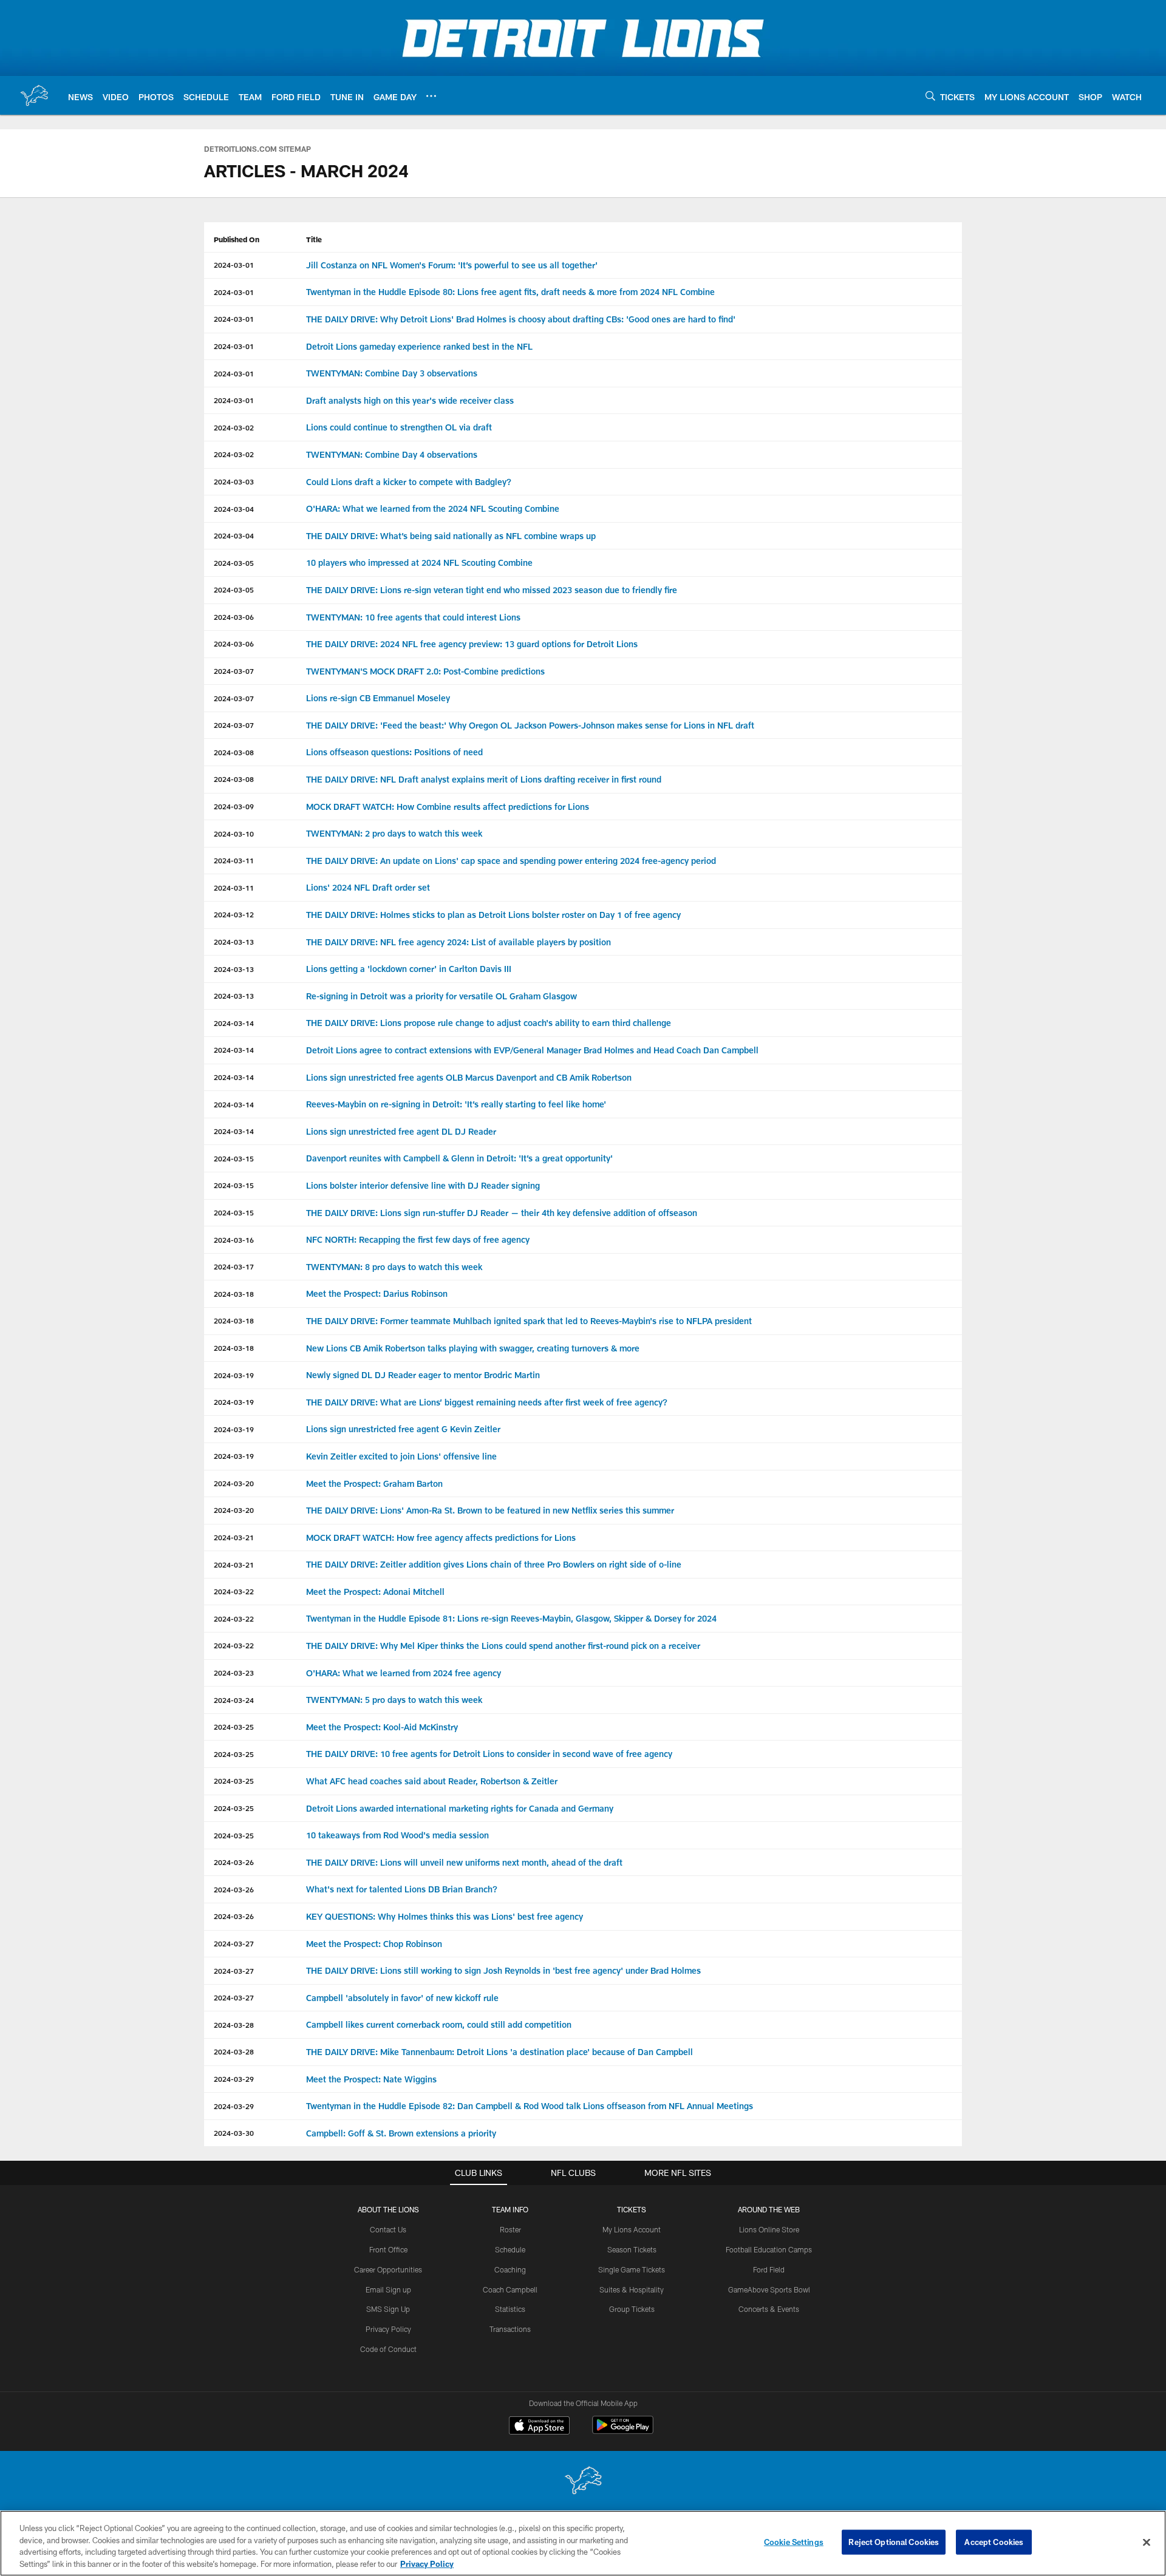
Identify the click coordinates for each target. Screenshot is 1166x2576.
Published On (237, 239)
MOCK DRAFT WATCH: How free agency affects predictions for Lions (441, 1538)
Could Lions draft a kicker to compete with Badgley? (409, 482)
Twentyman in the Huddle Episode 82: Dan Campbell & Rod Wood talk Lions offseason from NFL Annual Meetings (530, 2106)
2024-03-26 (234, 1862)
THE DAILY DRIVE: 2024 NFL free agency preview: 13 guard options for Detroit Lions (472, 644)
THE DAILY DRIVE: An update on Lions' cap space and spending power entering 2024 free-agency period (511, 861)
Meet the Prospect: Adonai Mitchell (375, 1592)
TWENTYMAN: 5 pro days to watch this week (394, 1700)
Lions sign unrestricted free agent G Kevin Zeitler (403, 1429)
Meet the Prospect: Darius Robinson (377, 1293)
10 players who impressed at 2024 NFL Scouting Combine (419, 562)
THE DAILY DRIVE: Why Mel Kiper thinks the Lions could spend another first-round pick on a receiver (503, 1646)
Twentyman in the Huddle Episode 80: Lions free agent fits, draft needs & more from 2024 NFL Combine (510, 292)
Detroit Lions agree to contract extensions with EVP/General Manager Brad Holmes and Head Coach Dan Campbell (532, 1050)
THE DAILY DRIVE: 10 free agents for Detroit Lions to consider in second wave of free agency (489, 1754)
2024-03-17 (234, 1266)
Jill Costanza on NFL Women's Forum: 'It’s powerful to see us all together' (452, 265)
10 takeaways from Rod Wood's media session (397, 1835)
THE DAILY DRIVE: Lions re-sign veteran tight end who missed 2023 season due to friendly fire (492, 590)
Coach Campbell (510, 2289)
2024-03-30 (234, 2133)
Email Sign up (388, 2289)
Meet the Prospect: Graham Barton (374, 1483)
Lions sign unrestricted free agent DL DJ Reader (401, 1131)
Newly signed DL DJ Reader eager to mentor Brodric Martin (423, 1375)
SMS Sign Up (388, 2309)
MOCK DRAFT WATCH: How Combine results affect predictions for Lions (448, 807)
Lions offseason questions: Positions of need (394, 752)
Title (314, 239)
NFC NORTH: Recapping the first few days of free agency (418, 1239)
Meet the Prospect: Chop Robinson (374, 1944)
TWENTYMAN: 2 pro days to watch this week (394, 833)
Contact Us (388, 2229)
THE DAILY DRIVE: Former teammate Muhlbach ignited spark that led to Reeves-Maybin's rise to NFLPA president (529, 1321)
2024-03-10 (234, 834)
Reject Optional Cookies (894, 2542)
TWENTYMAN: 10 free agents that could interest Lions (413, 617)
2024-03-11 (234, 860)
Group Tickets (632, 2309)
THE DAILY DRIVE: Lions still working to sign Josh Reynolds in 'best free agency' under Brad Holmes (503, 1970)
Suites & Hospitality (632, 2289)
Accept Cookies (994, 2542)
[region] (583, 2543)
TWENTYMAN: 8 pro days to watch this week (394, 1267)
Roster (510, 2229)
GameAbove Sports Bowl (769, 2289)
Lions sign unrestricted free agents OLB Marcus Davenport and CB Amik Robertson (469, 1077)
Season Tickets (632, 2249)
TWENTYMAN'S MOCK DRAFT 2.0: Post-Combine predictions (425, 671)
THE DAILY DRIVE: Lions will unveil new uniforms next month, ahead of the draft (464, 1862)
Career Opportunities (388, 2269)
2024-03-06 (234, 617)
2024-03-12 (234, 914)
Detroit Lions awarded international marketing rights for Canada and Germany (460, 1808)
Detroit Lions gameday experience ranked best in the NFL (419, 346)
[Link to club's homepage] (34, 95)
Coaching (510, 2269)
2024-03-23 (234, 1673)
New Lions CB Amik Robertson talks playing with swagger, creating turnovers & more (473, 1348)
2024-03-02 (234, 427)
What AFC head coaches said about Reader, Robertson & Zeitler (432, 1781)
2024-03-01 (234, 265)
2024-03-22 (234, 1591)
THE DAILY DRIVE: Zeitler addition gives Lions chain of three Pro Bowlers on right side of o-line (494, 1564)
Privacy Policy (388, 2329)
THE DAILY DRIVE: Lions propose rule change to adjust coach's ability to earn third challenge (489, 1023)
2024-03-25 (234, 1727)
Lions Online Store (769, 2229)
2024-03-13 (234, 942)
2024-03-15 (234, 1158)
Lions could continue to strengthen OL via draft (399, 427)
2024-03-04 (234, 509)
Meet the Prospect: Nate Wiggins (371, 2079)
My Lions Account (632, 2229)
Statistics (510, 2309)
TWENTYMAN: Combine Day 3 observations (392, 373)
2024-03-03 (234, 481)
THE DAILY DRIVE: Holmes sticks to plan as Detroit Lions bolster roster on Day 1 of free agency (493, 915)
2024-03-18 (234, 1294)
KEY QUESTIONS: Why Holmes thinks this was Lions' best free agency (445, 1916)
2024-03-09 (234, 806)
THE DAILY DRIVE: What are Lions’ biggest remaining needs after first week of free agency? (487, 1402)
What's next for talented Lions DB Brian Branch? (402, 1889)
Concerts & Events (769, 2309)
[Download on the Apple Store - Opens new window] (539, 2427)
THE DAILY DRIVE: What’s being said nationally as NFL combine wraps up (451, 536)
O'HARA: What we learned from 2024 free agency (404, 1673)
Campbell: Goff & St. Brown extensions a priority (401, 2133)
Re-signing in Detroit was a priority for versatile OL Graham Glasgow (442, 996)
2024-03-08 (234, 752)
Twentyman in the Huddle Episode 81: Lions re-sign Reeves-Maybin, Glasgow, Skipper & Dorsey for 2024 (511, 1618)
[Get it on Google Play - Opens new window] (623, 2431)
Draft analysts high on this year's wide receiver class (410, 400)
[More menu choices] (431, 96)
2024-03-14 (234, 1023)
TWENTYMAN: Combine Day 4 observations (392, 454)
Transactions (510, 2329)
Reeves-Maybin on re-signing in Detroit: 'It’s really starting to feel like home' (456, 1104)
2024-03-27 (234, 1943)
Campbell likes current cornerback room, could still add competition (439, 2024)
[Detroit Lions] (583, 2482)
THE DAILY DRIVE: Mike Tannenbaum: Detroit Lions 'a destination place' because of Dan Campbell (499, 2052)
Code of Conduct (388, 2349)
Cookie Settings (794, 2542)
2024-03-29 (234, 2079)
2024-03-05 (234, 563)
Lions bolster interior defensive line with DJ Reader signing (423, 1185)
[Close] (1147, 2542)
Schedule (510, 2249)
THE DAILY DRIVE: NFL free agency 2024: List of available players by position (459, 942)
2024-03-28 (234, 2025)
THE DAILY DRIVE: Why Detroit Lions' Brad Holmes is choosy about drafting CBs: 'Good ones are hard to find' (521, 319)
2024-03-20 (234, 1483)
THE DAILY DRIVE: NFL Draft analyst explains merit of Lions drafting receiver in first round (484, 779)
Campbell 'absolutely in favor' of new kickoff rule (402, 1998)
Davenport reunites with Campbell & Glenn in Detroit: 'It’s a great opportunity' (459, 1158)
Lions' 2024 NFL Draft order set (368, 887)
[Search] (930, 96)
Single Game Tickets (632, 2269)
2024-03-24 (234, 1700)
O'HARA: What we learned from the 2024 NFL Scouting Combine (434, 508)
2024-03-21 (234, 1537)
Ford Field (769, 2269)
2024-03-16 (234, 1240)
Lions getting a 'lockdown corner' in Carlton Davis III (409, 969)
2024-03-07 (234, 671)
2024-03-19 (234, 1375)
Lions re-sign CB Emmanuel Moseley (378, 698)
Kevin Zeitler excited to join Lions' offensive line (401, 1456)
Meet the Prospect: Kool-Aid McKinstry (382, 1727)
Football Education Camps (769, 2249)
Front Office (388, 2249)
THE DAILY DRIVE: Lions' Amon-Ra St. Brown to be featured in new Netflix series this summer (490, 1510)
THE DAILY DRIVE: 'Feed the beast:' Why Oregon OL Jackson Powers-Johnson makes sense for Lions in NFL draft (530, 725)
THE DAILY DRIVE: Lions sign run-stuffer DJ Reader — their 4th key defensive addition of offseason (502, 1213)
